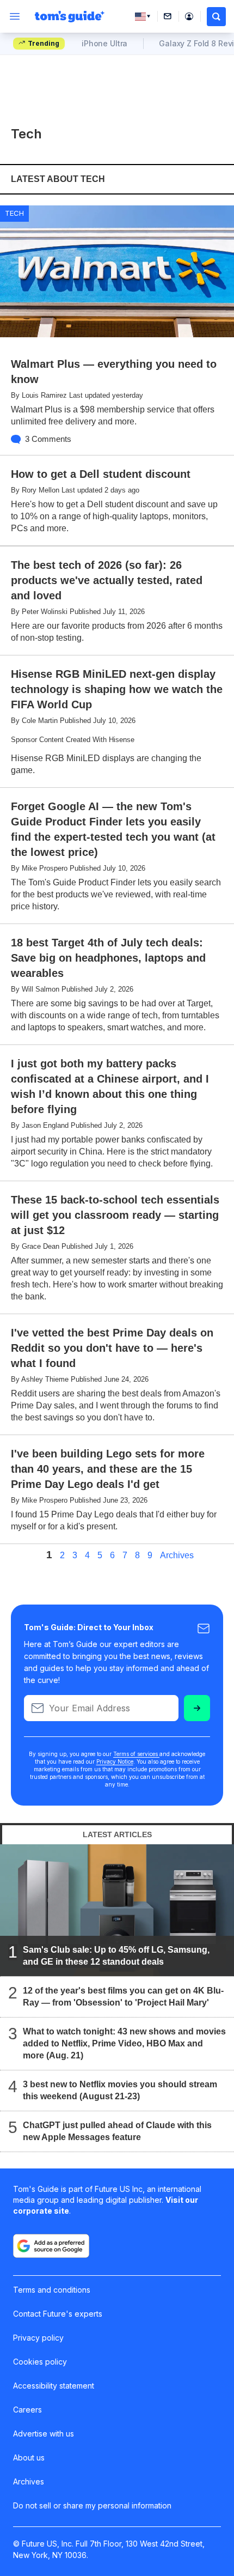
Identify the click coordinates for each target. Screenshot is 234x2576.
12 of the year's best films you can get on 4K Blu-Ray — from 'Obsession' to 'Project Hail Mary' (123, 1997)
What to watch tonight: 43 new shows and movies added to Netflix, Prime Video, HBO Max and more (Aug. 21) (124, 2043)
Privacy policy (38, 2338)
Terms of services (136, 1754)
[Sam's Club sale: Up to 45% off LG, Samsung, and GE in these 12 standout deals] (117, 1910)
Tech (14, 213)
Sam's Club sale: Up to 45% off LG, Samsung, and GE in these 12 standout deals (116, 1956)
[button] (216, 17)
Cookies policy (40, 2362)
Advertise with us (44, 2434)
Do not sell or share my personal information (92, 2505)
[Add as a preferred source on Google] (51, 2246)
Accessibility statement (54, 2386)
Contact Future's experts (58, 2314)
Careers (27, 2410)
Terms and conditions (52, 2290)
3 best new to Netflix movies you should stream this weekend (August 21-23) (120, 2090)
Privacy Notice (115, 1761)
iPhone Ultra (104, 43)
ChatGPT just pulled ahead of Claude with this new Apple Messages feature (117, 2131)
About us (29, 2457)
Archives (177, 1556)
